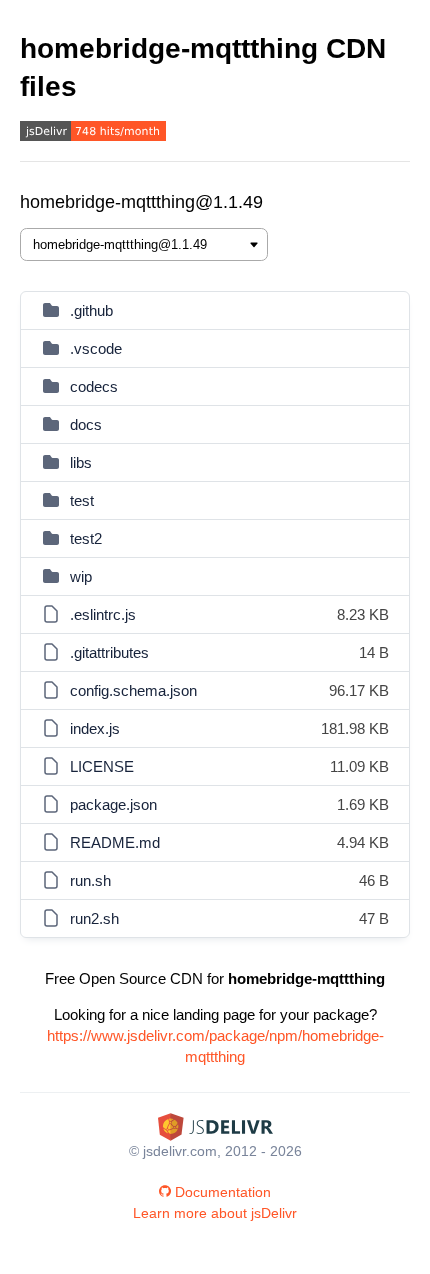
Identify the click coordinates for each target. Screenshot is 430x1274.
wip (81, 576)
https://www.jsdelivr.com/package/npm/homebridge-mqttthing (215, 1046)
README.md (115, 842)
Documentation (223, 1192)
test (82, 500)
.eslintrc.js (103, 614)
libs (81, 462)
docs (86, 424)
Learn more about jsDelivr (215, 1213)
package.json (113, 804)
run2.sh (94, 918)
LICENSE (102, 766)
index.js (95, 728)
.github (91, 310)
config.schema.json (133, 690)
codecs (94, 386)
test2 (86, 538)
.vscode (96, 348)
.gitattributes (109, 652)
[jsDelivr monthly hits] (93, 133)
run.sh (90, 880)
